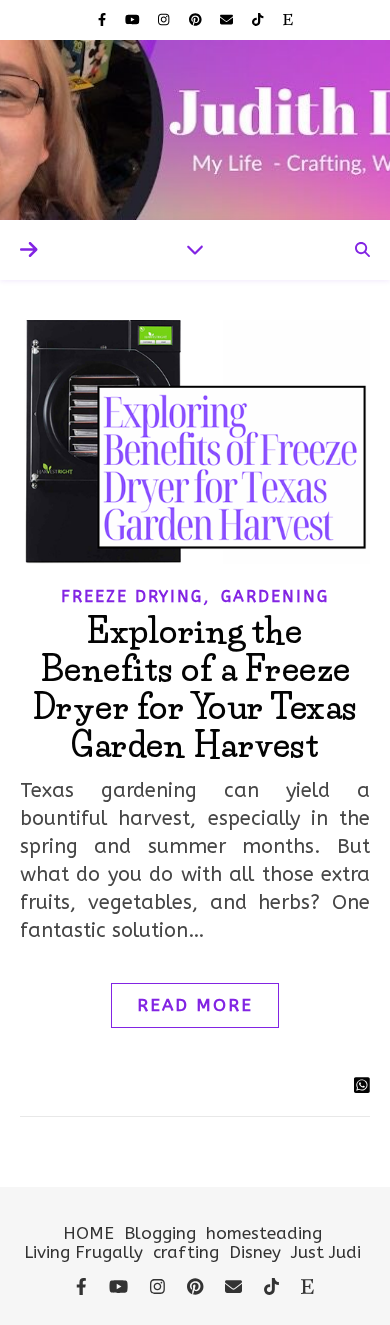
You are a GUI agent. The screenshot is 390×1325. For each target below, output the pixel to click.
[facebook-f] (104, 19)
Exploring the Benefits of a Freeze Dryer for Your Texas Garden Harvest (195, 688)
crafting (186, 1252)
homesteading (264, 1233)
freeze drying (132, 596)
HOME (88, 1233)
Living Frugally (83, 1252)
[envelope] (228, 19)
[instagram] (165, 19)
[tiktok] (259, 19)
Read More (195, 1005)
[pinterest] (197, 19)
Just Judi (326, 1252)
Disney (255, 1252)
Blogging (160, 1233)
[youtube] (134, 19)
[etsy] (288, 19)
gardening (275, 596)
